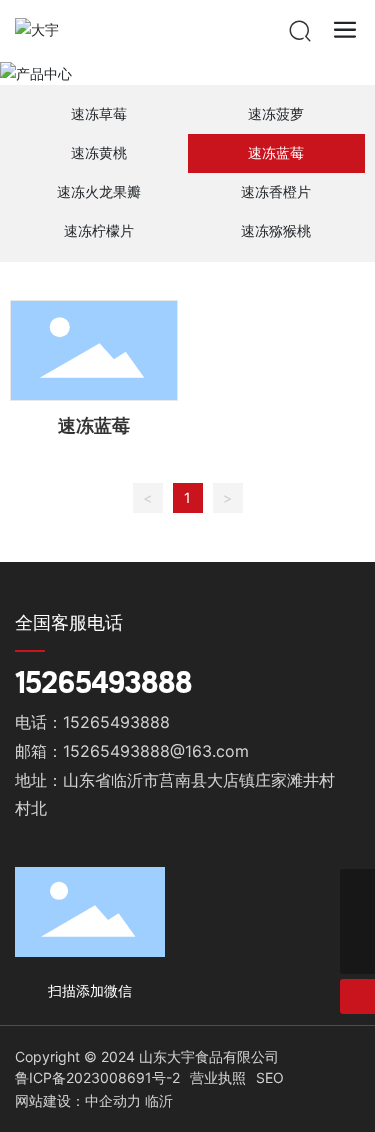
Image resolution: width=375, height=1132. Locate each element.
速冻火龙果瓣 (99, 191)
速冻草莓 (99, 113)
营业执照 (218, 1077)
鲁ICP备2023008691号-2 (97, 1077)
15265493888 (103, 681)
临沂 (159, 1100)
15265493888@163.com (156, 751)
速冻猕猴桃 (276, 230)
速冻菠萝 (276, 113)
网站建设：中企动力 (78, 1100)
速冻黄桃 (99, 152)
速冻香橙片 (276, 191)
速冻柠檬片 (99, 230)
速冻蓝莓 (276, 152)
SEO (270, 1077)
